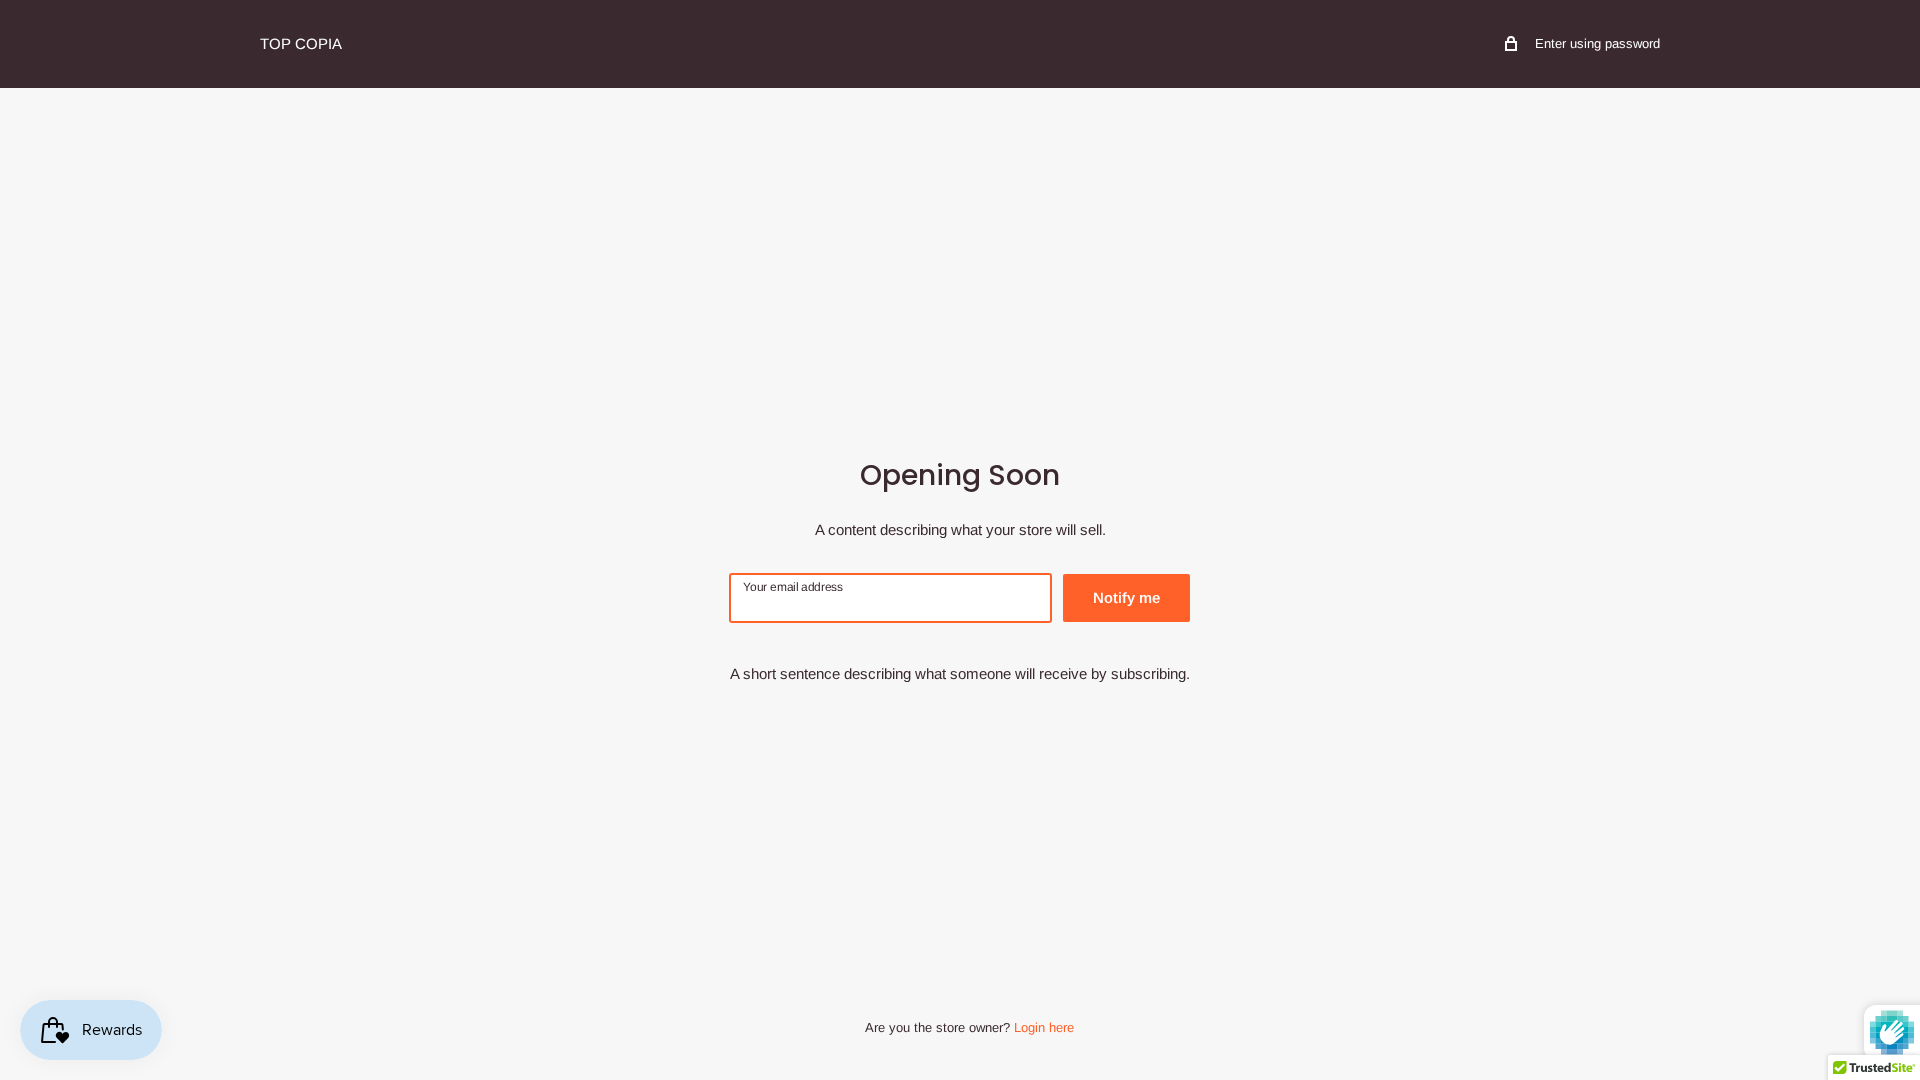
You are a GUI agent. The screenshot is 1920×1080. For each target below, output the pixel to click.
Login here (1044, 1027)
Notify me (1126, 597)
